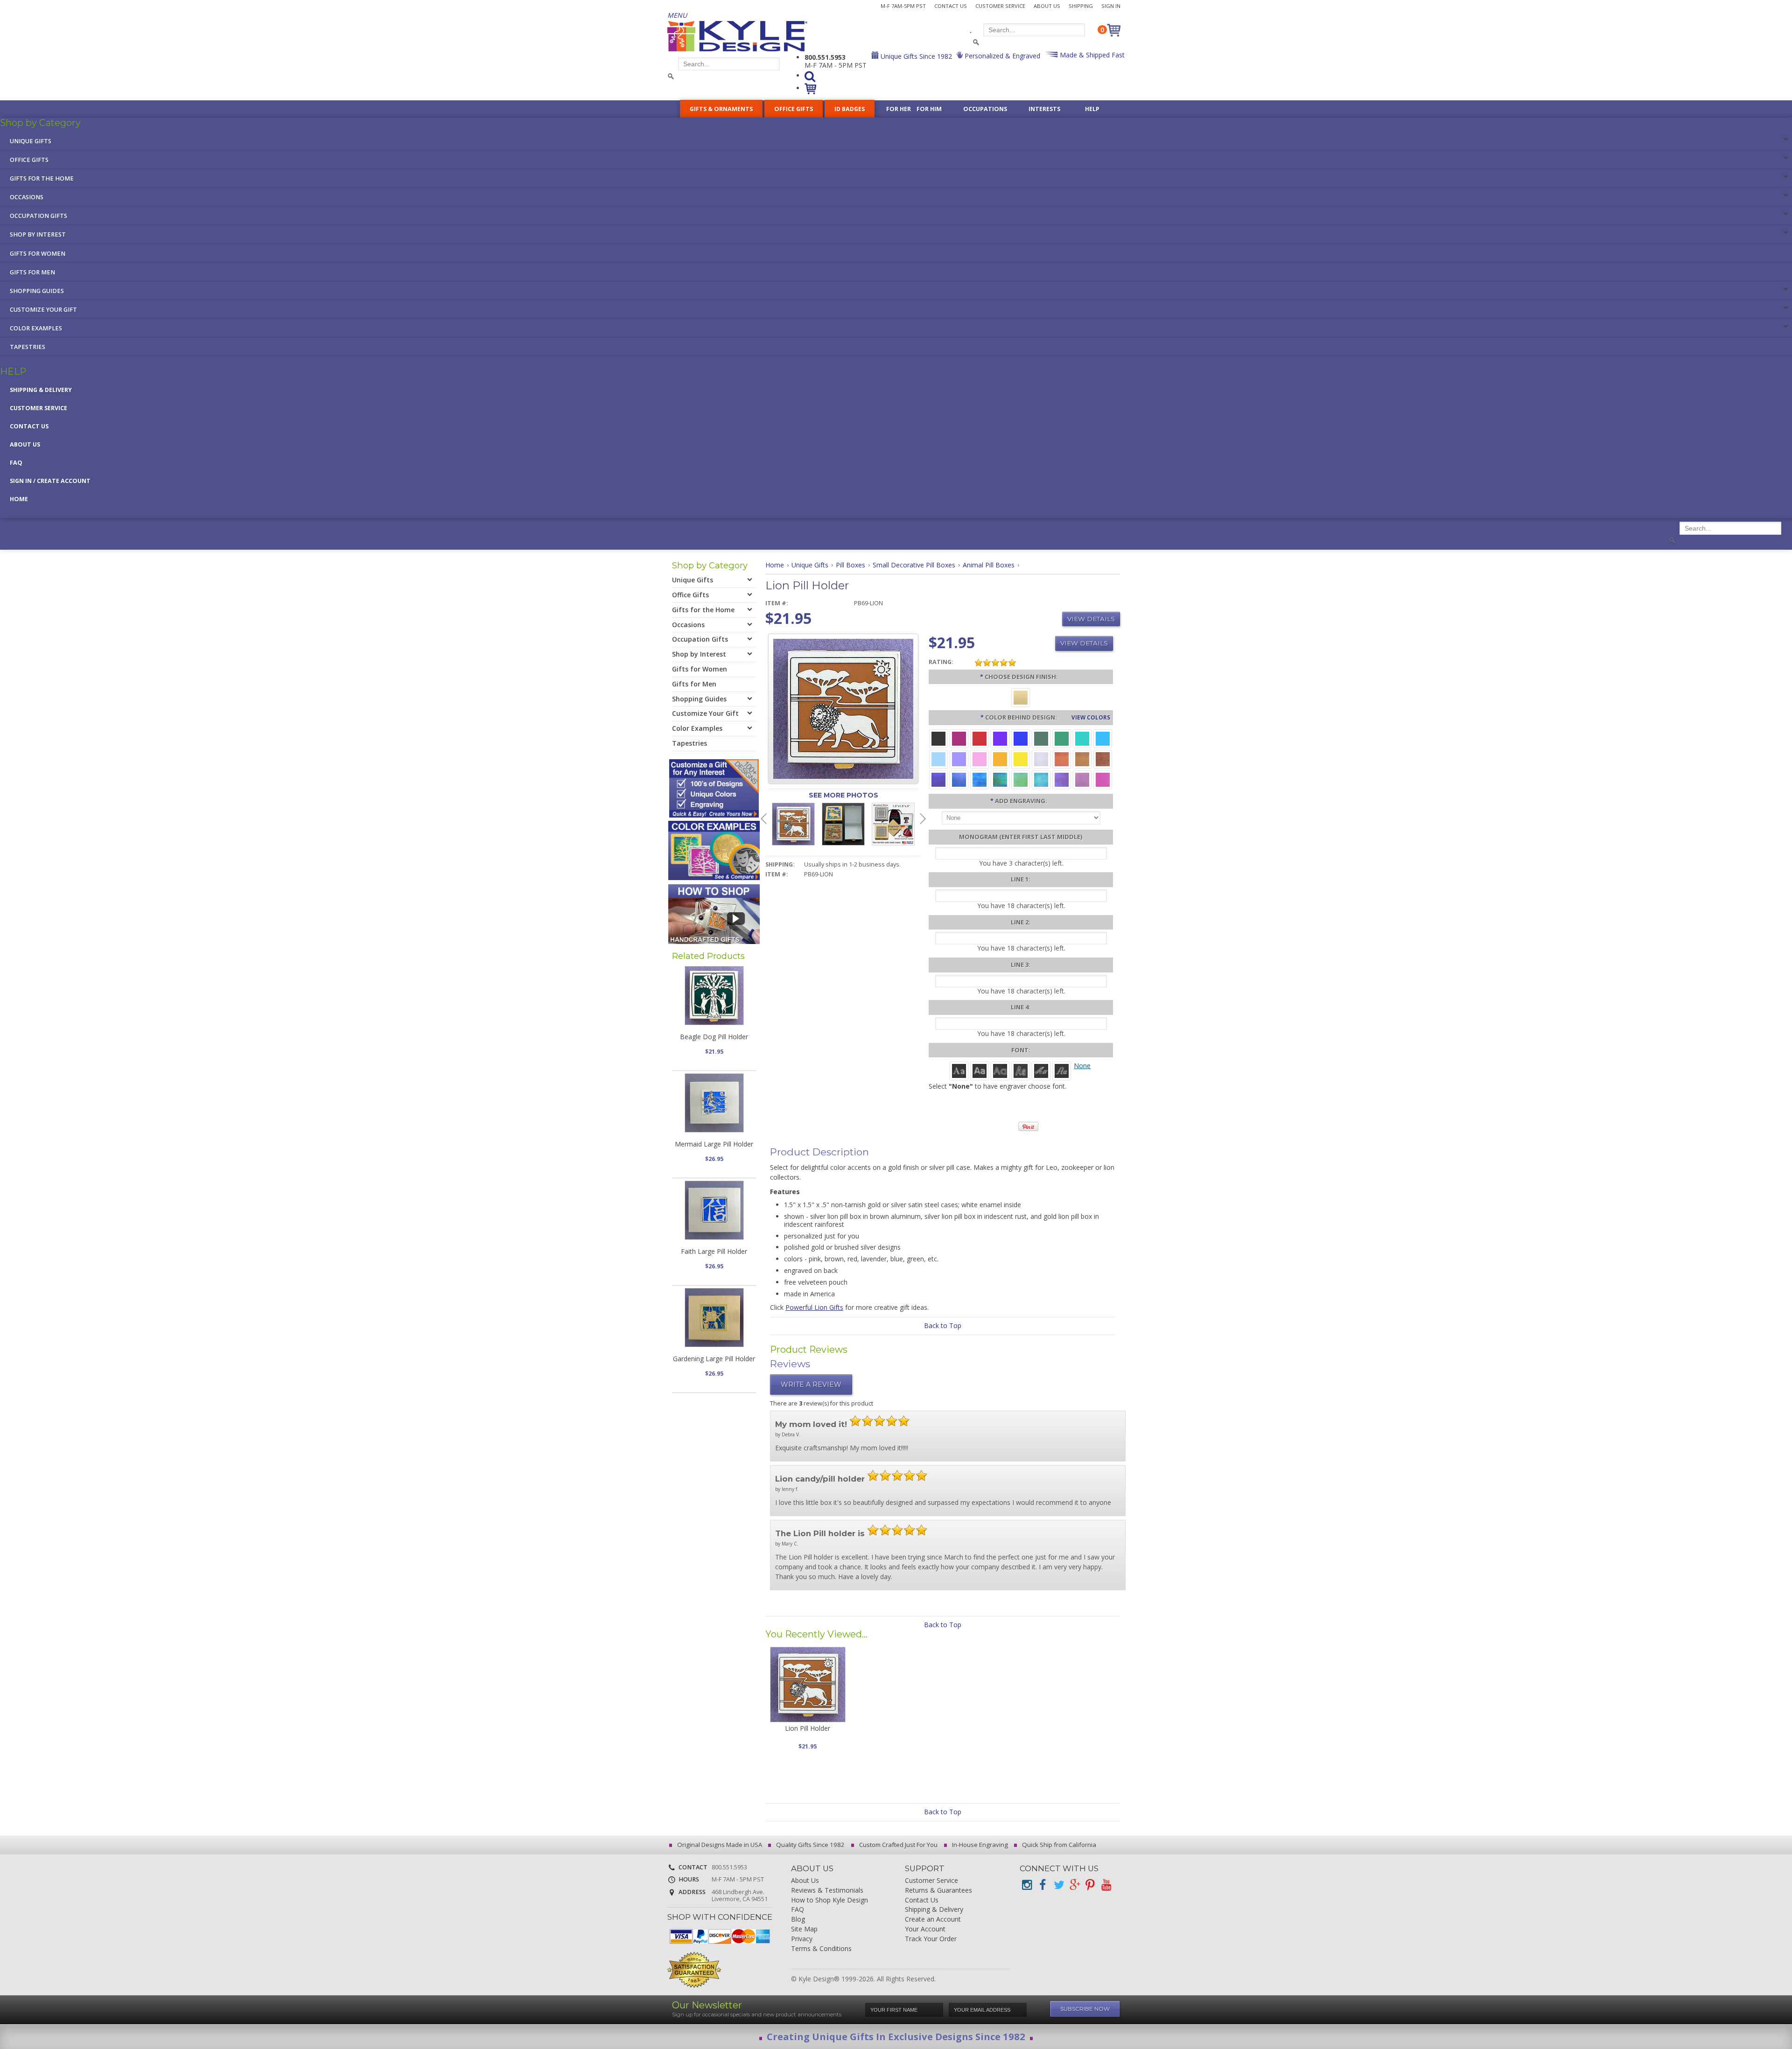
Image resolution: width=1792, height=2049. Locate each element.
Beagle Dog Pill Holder (714, 1037)
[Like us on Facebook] (1043, 1885)
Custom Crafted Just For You (898, 1845)
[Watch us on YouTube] (1106, 1885)
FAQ (16, 463)
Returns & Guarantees (938, 1891)
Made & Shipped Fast (1091, 55)
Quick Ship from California (1058, 1845)
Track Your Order (931, 1939)
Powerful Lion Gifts (814, 1307)
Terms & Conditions (821, 1949)
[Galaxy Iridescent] (938, 779)
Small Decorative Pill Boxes (914, 565)
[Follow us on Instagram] (1027, 1885)
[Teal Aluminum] (1082, 738)
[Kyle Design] (737, 36)
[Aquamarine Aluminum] (938, 759)
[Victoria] (1062, 1070)
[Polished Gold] (1021, 697)
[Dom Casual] (1021, 1070)
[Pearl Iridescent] (1041, 759)
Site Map (804, 1929)
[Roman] (959, 1070)
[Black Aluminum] (938, 738)
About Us (1047, 6)
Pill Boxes (850, 565)
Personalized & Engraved (1001, 56)
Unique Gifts (810, 565)
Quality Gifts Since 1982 (810, 1845)
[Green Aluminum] (1062, 738)
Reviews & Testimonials (827, 1891)
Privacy (802, 1939)
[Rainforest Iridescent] (1000, 779)
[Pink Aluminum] (980, 759)
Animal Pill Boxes (989, 565)
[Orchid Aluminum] (959, 759)
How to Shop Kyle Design (829, 1900)
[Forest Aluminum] (1041, 738)
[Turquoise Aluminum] (1103, 738)
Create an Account (933, 1920)
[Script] (1041, 1070)
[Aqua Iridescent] (1041, 779)
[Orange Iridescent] (1062, 759)
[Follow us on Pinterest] (1090, 1885)
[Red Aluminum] (980, 738)
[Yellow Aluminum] (1021, 759)
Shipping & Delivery (41, 390)
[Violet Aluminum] (1000, 738)
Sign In (1111, 6)
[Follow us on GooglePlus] (1074, 1885)
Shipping (1081, 6)
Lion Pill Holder (808, 1728)
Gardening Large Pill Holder (714, 1359)
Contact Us (951, 6)
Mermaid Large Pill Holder (714, 1144)
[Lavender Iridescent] (1082, 779)
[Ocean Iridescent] (980, 779)
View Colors (1091, 717)
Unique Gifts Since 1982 (915, 56)
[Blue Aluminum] (1021, 738)
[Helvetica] (980, 1070)
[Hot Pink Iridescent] (1103, 779)
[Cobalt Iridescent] (959, 779)
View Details (1091, 619)
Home (19, 499)
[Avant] (1000, 1070)
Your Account (925, 1929)
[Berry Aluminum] (959, 738)
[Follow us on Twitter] (1058, 1885)
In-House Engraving (979, 1845)
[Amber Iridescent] (1082, 759)
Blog (798, 1920)
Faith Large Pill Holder (714, 1251)
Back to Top (943, 1325)
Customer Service (1000, 6)
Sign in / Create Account (50, 481)
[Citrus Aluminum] (1000, 759)
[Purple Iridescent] (1062, 779)
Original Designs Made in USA (719, 1845)
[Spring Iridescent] (1021, 779)
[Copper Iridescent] (1103, 759)
